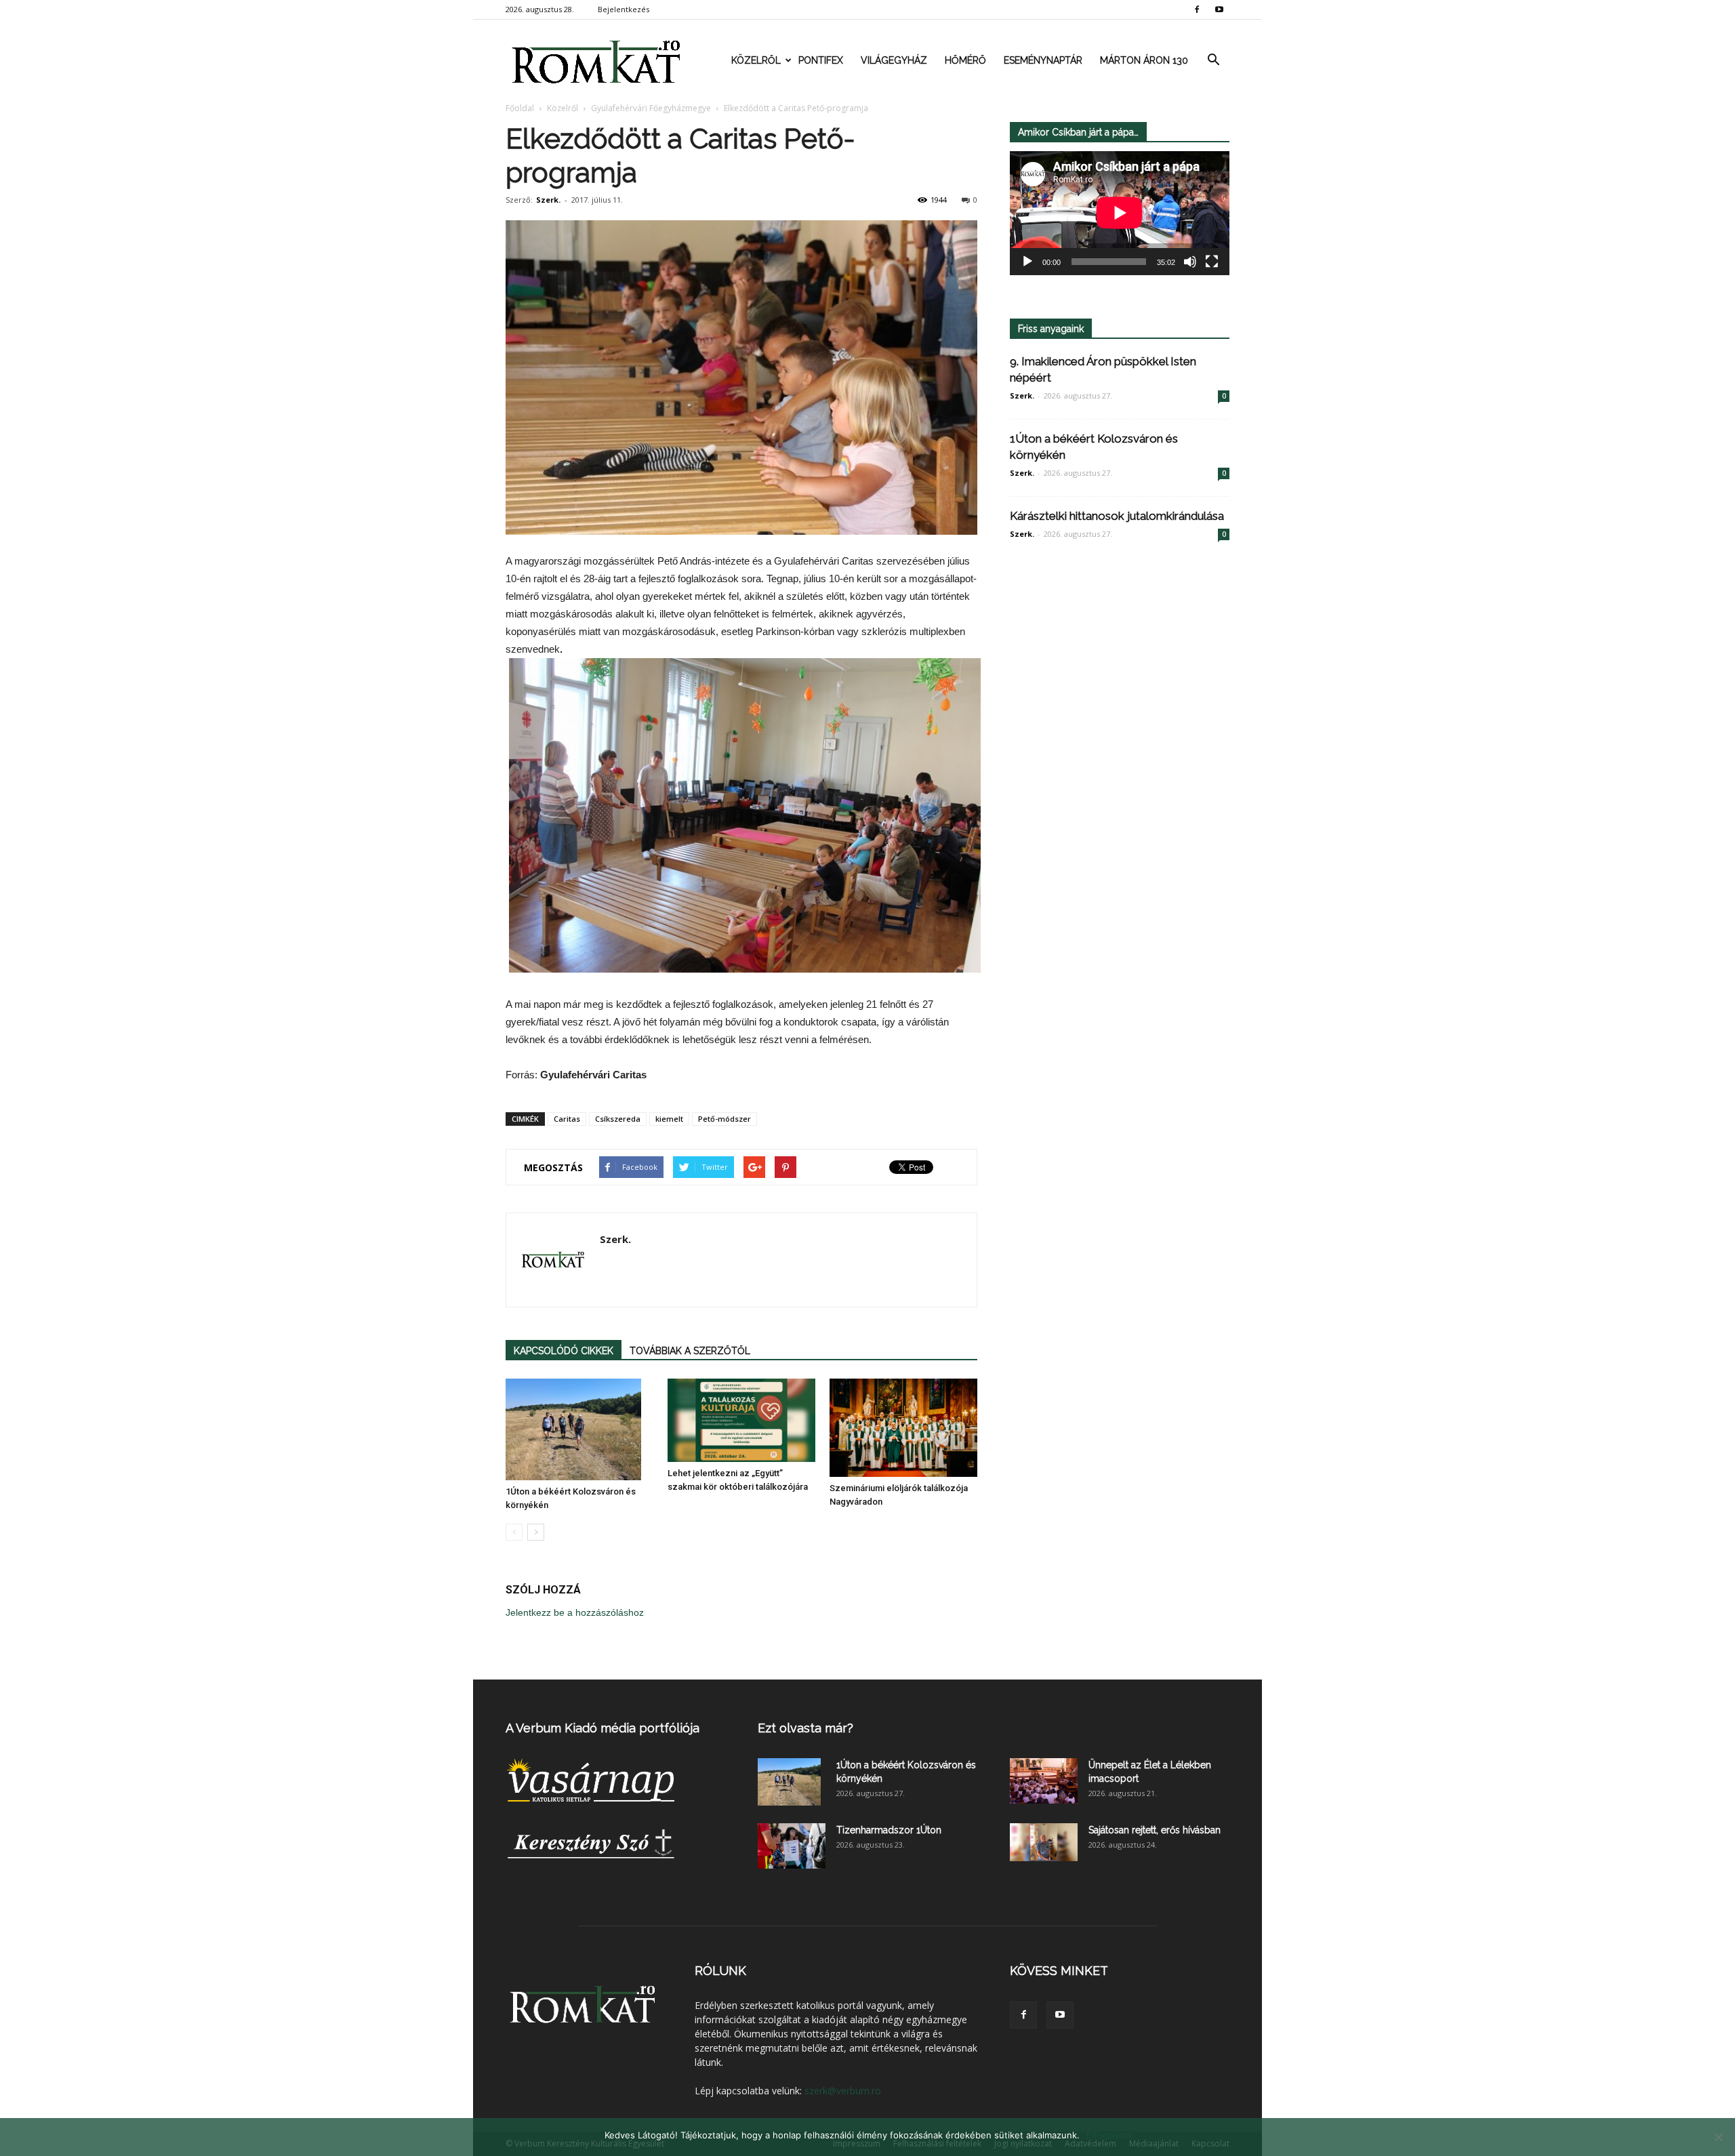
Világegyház (894, 60)
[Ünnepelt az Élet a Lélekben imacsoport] (1044, 1781)
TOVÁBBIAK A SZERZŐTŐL (690, 1351)
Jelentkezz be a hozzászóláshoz (575, 1612)
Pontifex (821, 60)
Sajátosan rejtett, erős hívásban (1155, 1830)
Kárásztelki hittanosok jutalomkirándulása (1117, 516)
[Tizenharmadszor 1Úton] (792, 1846)
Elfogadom (1109, 2135)
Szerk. (548, 200)
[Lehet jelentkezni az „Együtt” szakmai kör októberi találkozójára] (741, 1420)
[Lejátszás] (1027, 262)
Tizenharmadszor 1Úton (889, 1830)
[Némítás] (1190, 262)
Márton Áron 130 (1144, 60)
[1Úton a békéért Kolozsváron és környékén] (579, 1429)
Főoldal (520, 108)
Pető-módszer (724, 1119)
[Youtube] (1219, 9)
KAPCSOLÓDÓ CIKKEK (564, 1351)
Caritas (567, 1119)
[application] (1120, 213)
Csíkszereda (618, 1119)
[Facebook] (1197, 9)
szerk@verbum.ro (843, 2091)
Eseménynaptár (1043, 60)
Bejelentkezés (624, 9)
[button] (1213, 60)
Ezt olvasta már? (805, 1728)
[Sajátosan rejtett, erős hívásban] (1044, 1842)
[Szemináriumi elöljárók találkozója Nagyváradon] (903, 1428)
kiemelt (669, 1119)
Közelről (756, 60)
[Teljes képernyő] (1212, 262)
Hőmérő (965, 60)
